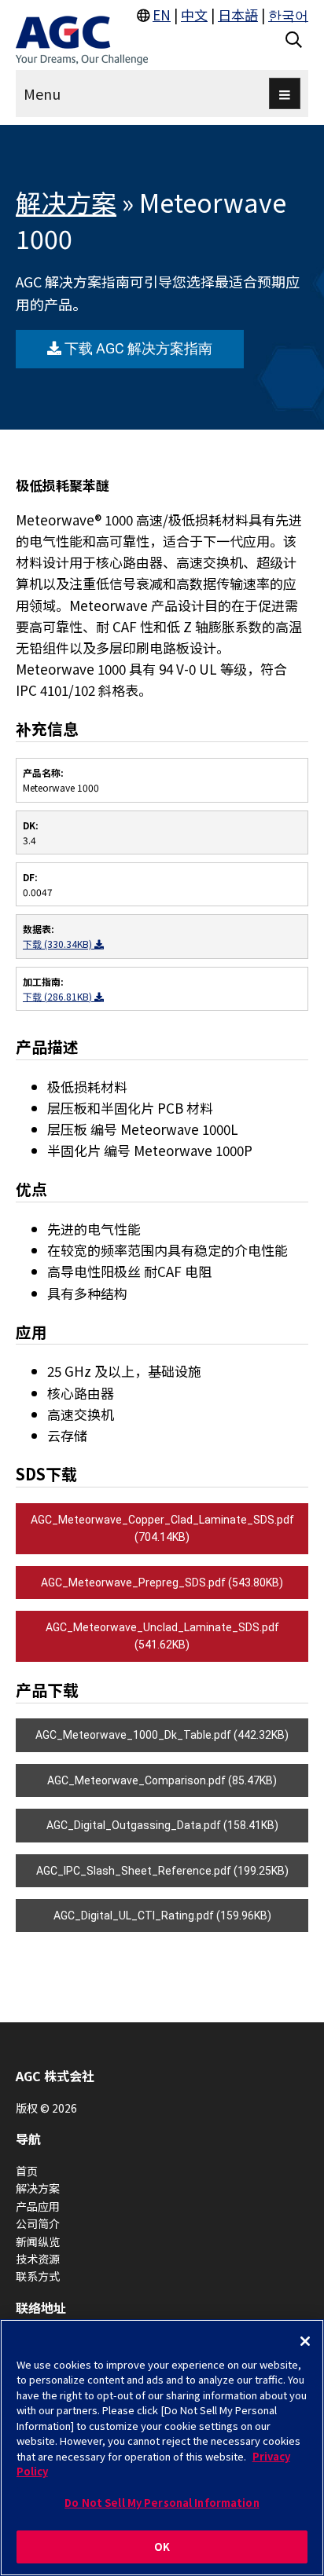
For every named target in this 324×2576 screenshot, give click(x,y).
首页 (27, 2171)
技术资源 (38, 2259)
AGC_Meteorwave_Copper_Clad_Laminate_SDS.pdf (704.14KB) (162, 1528)
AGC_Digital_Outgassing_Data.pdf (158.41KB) (162, 1825)
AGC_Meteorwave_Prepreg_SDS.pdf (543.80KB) (162, 1583)
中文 (194, 15)
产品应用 (38, 2206)
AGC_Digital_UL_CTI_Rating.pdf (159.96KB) (162, 1916)
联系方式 (38, 2276)
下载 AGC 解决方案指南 (136, 348)
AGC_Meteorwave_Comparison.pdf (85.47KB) (162, 1780)
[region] (162, 2448)
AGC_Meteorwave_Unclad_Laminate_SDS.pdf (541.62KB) (162, 1636)
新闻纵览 (38, 2241)
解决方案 (66, 202)
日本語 (238, 15)
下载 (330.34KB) (59, 944)
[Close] (305, 2341)
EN (162, 15)
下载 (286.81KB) (59, 996)
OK (162, 2547)
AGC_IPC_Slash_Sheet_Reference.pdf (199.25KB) (162, 1871)
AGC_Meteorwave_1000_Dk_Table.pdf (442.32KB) (162, 1735)
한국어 (288, 15)
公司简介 (38, 2223)
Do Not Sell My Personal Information (162, 2503)
